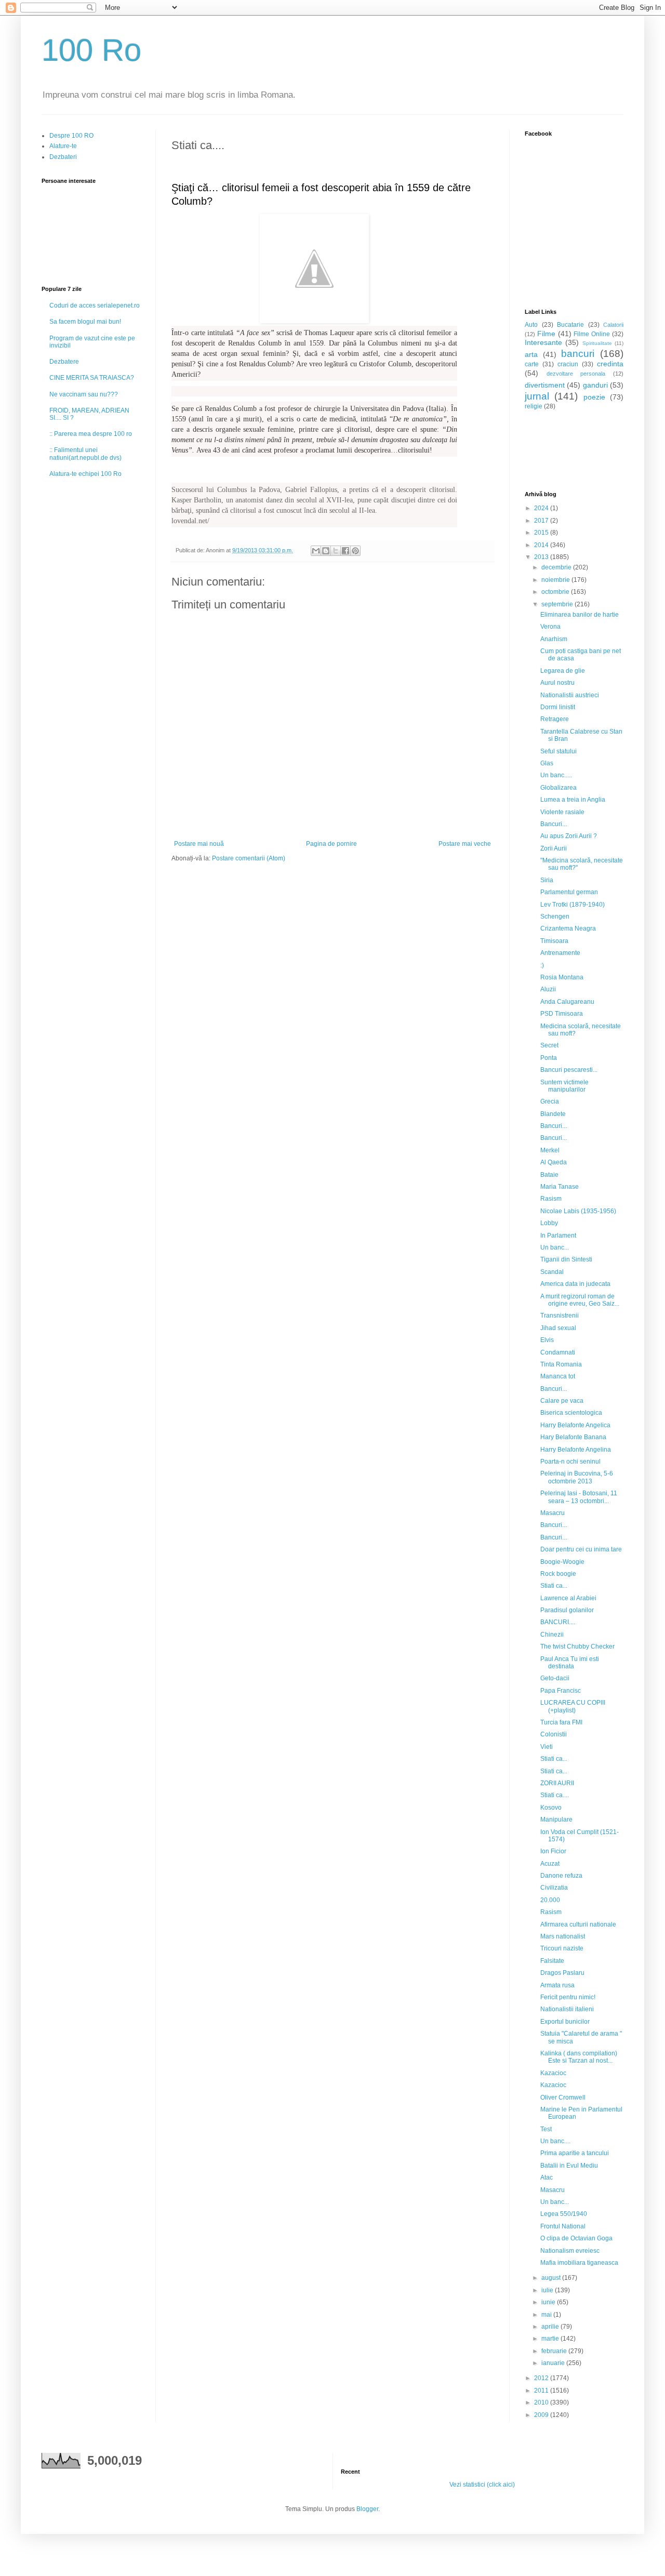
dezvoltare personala (576, 374)
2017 (542, 521)
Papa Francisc (561, 1691)
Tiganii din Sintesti (566, 1259)
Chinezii (552, 1635)
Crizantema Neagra (568, 928)
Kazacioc (553, 2073)
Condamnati (558, 1352)
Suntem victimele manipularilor (564, 1086)
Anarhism (554, 639)
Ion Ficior (553, 1851)
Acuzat (550, 1864)
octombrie (556, 592)
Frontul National (563, 2226)
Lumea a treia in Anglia (573, 800)
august (552, 2278)
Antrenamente (560, 953)
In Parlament (558, 1236)
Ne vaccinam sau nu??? (84, 394)
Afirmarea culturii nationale (578, 1924)
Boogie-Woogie (562, 1562)
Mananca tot (558, 1376)
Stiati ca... (554, 1586)
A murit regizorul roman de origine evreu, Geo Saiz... (580, 1300)
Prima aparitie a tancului (575, 2153)
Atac (547, 2177)
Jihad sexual (558, 1328)
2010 (542, 2402)
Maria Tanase (560, 1187)
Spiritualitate (597, 343)
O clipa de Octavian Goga (576, 2238)
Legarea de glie (563, 671)
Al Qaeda (554, 1162)
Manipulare (556, 1820)
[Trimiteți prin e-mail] (316, 551)
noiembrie (556, 580)
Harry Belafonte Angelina (576, 1450)
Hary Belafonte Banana (573, 1437)
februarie (555, 2351)
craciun (568, 364)
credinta (610, 364)
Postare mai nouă (199, 844)
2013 (542, 557)
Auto (531, 325)
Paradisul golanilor (567, 1610)
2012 (542, 2378)
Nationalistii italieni (567, 2009)
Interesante (543, 342)
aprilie (551, 2327)
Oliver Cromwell (563, 2097)
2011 (542, 2391)
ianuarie (554, 2363)
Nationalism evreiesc (570, 2251)
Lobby (549, 1223)
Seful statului (558, 751)
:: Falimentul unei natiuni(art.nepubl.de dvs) (85, 454)
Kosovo (551, 1808)
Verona (550, 627)
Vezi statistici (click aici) (482, 2485)
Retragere (555, 719)
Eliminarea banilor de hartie (580, 615)
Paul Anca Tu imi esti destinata (570, 1663)
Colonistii (554, 1734)
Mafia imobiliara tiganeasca (579, 2263)
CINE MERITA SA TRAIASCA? (92, 378)
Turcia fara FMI (561, 1722)
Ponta (549, 1058)
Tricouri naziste (562, 1948)
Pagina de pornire (331, 844)
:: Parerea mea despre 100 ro (91, 434)
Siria (547, 880)
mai (547, 2315)
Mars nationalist (563, 1936)
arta (531, 354)
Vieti (547, 1747)
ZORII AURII (557, 1783)
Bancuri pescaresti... (569, 1070)
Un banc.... (555, 2141)
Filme (546, 334)
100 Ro (91, 50)
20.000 (550, 1900)
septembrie (558, 604)
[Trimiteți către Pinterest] (355, 551)
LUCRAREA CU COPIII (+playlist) (573, 1706)
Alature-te (63, 146)
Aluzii (548, 989)
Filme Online (592, 334)
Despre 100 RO (71, 136)
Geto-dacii (555, 1678)
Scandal (552, 1272)
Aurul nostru (557, 683)
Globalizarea (558, 788)
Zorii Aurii (554, 848)
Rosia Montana (562, 977)
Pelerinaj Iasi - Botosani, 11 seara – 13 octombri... (579, 1497)
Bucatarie (570, 325)
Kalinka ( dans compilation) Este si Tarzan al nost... (579, 2057)
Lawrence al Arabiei (568, 1598)
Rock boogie (558, 1574)
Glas (547, 763)
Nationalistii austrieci (570, 695)
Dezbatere (64, 362)
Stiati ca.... (555, 1795)
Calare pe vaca (562, 1401)
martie (551, 2339)
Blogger (367, 2509)
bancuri (578, 354)
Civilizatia (554, 1888)
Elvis (547, 1340)
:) (542, 965)
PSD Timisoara (562, 1014)
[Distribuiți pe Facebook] (345, 551)
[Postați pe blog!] (326, 551)
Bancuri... (554, 824)
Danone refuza (561, 1876)
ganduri (595, 385)
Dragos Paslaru (562, 1973)
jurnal (537, 396)
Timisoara (554, 941)
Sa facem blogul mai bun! (85, 322)
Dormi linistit (558, 707)
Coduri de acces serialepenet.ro (95, 306)
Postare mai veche (465, 844)
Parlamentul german (569, 892)
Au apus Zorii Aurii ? (569, 836)
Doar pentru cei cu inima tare (581, 1549)
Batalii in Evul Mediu (569, 2166)
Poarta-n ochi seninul (570, 1462)
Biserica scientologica (571, 1413)
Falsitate (552, 1961)
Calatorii (613, 325)
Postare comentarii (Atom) (249, 858)
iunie (549, 2302)
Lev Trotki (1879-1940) (573, 905)
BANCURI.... (558, 1622)
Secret (549, 1045)
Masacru (553, 1513)
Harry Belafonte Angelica (575, 1425)
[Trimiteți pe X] (336, 551)
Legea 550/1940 (564, 2214)
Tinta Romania (561, 1364)
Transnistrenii (560, 1316)
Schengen (555, 917)
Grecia (550, 1101)
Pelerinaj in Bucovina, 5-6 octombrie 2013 (577, 1477)
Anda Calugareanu (567, 1002)
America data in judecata (575, 1284)
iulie (548, 2290)
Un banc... (555, 1247)
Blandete (553, 1114)
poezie (594, 397)
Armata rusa (557, 1985)
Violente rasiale (562, 812)
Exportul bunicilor (565, 2022)
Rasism (551, 1199)
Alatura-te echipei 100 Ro (85, 474)
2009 (542, 2415)
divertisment (545, 385)
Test (546, 2129)
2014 (542, 545)
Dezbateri (63, 157)
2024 (542, 508)
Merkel (550, 1150)
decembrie (557, 567)
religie (534, 406)
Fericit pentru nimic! (568, 1997)
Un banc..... (556, 775)
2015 (542, 533)
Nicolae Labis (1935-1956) (578, 1211)
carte (532, 364)
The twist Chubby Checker (577, 1646)
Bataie (549, 1175)
